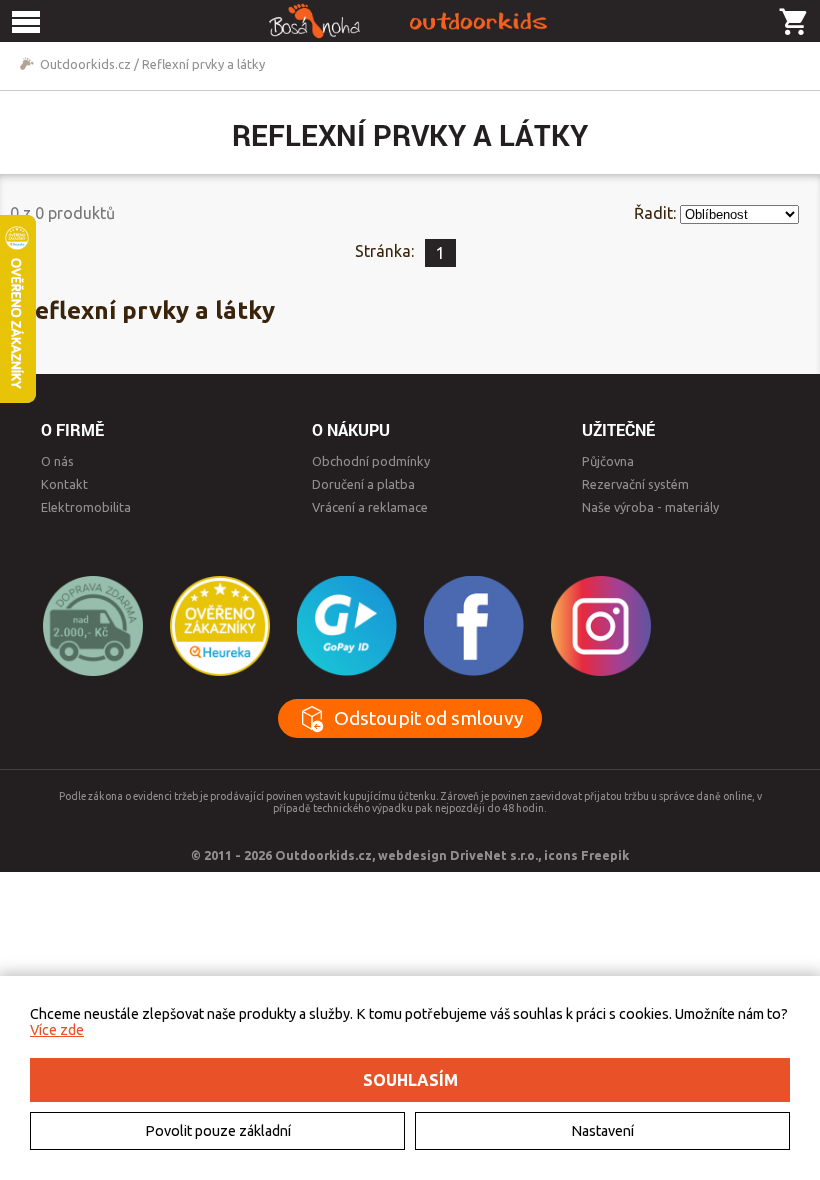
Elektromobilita (86, 507)
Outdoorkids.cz (85, 64)
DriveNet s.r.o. (494, 855)
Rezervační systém (635, 484)
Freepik (605, 855)
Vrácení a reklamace (370, 507)
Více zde (57, 1030)
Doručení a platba (363, 484)
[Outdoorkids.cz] (410, 21)
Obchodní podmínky (371, 461)
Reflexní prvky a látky (203, 64)
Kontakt (64, 484)
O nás (57, 461)
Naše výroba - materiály (650, 507)
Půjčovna (608, 461)
